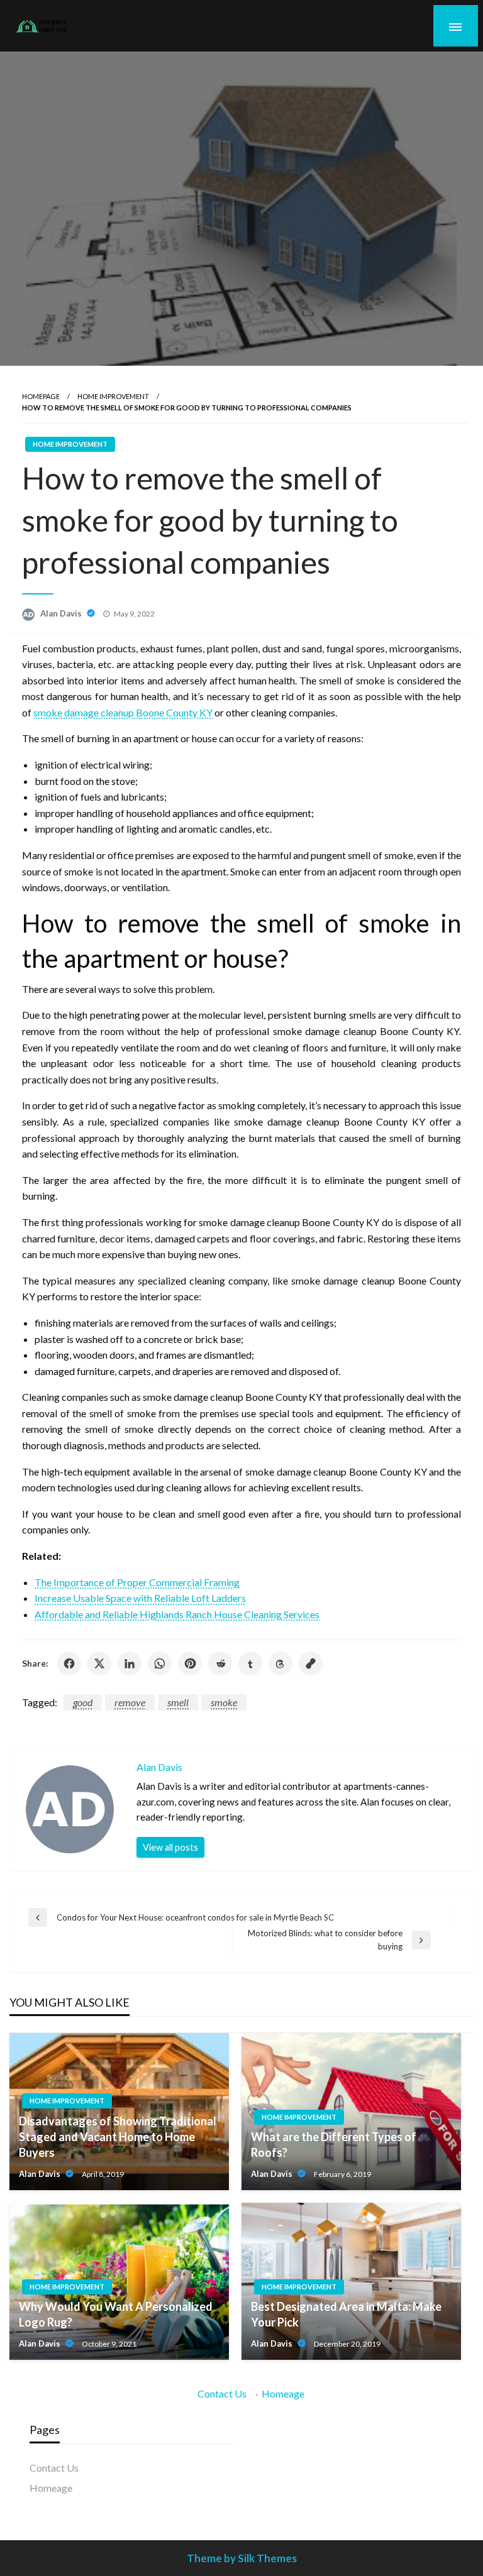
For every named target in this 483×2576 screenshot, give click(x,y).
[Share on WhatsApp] (160, 1663)
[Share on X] (99, 1663)
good (83, 1702)
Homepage (41, 396)
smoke (224, 1702)
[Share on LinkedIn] (130, 1663)
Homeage (283, 2393)
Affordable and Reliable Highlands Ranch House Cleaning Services (177, 1614)
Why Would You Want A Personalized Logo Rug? (116, 2314)
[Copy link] (311, 1663)
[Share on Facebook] (69, 1663)
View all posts (170, 1847)
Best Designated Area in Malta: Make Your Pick (346, 2314)
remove (130, 1702)
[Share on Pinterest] (190, 1663)
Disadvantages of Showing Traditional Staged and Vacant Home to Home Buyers (118, 2137)
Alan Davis (62, 613)
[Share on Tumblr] (250, 1663)
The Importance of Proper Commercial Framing (137, 1582)
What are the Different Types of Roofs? (334, 2145)
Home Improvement (113, 396)
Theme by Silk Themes (242, 2558)
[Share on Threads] (280, 1663)
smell (178, 1702)
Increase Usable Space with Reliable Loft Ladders (140, 1598)
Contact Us (222, 2393)
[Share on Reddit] (220, 1663)
